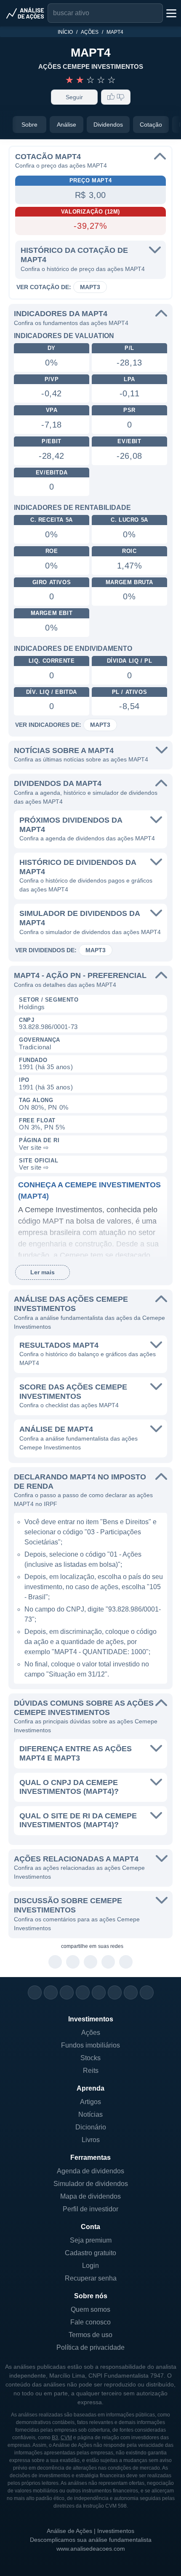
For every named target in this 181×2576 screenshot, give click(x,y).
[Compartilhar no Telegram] (73, 1962)
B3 (55, 2438)
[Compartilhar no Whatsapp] (55, 1962)
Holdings (32, 1007)
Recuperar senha (91, 2278)
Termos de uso (90, 2335)
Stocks (90, 2058)
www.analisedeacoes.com (91, 2549)
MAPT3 (90, 287)
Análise (67, 125)
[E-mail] (147, 1992)
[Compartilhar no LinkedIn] (126, 1962)
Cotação (151, 125)
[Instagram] (35, 1992)
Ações (90, 32)
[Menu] (170, 13)
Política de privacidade (90, 2347)
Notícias (90, 2114)
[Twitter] (67, 1992)
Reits (91, 2071)
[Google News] (115, 1992)
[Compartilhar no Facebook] (91, 1962)
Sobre (29, 125)
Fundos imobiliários (90, 2045)
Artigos (90, 2102)
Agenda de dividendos (90, 2171)
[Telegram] (83, 1992)
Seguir (74, 97)
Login (90, 2266)
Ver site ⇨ (34, 1147)
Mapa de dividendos (90, 2196)
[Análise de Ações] (25, 13)
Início (65, 32)
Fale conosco (90, 2322)
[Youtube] (99, 1992)
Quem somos (90, 2309)
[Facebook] (51, 1992)
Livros (91, 2140)
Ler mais (43, 1272)
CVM (66, 2438)
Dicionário (91, 2127)
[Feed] (131, 1992)
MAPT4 (115, 32)
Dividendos (108, 125)
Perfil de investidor (90, 2209)
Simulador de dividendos (91, 2184)
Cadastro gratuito (90, 2253)
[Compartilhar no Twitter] (108, 1962)
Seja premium (91, 2240)
